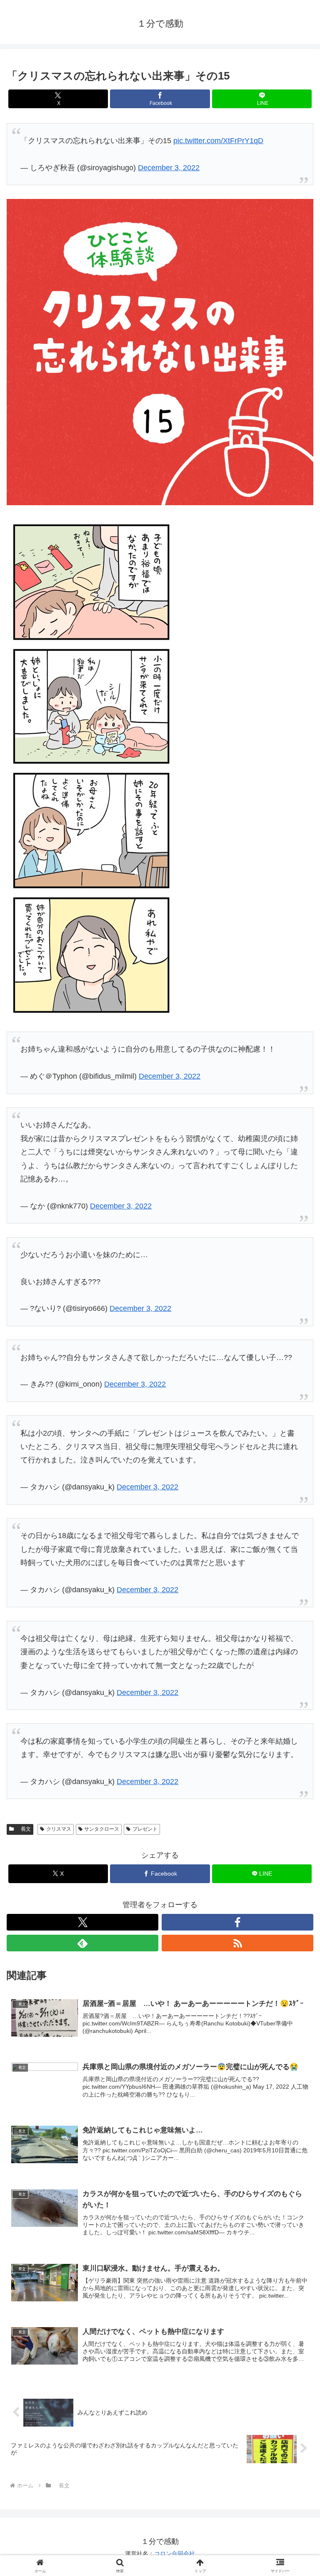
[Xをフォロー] (82, 1922)
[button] (296, 1646)
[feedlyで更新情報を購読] (82, 1943)
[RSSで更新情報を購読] (237, 1943)
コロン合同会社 (175, 2554)
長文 (23, 1829)
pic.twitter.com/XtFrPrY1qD (218, 141)
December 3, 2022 (169, 168)
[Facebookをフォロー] (237, 1922)
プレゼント (145, 1829)
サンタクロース (102, 1829)
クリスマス (59, 1829)
